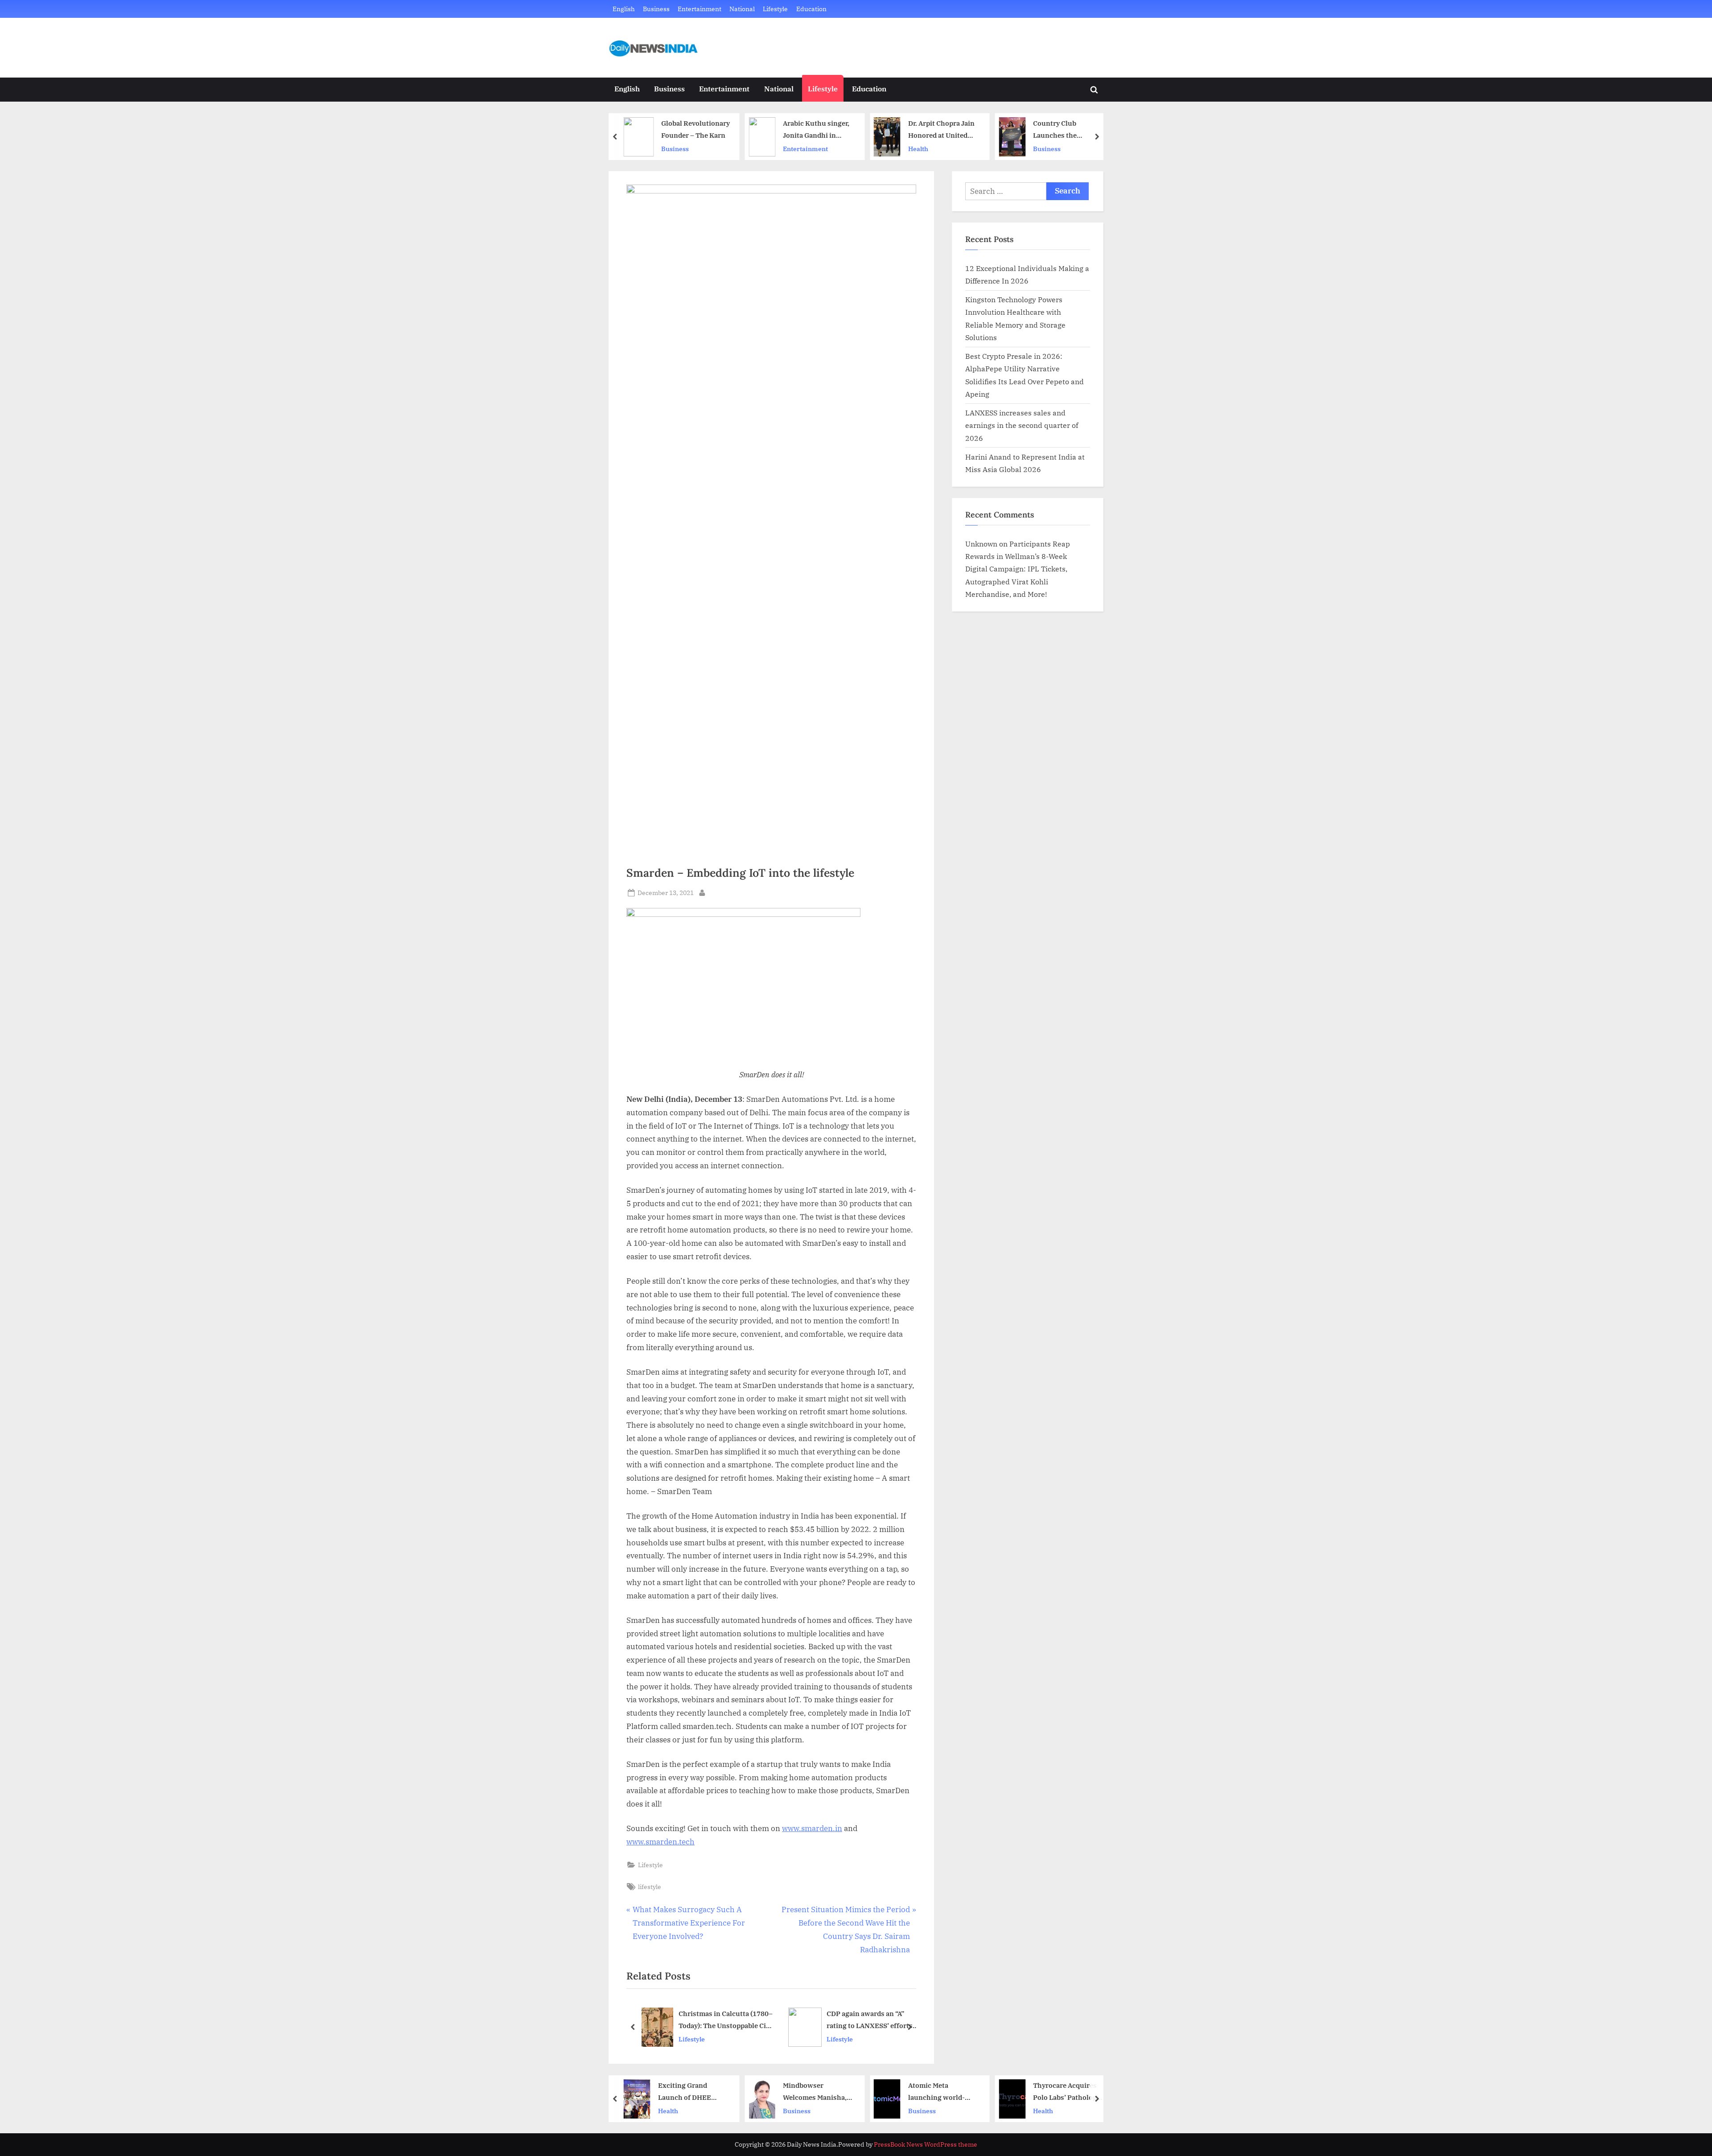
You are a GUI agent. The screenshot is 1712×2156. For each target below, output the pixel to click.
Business (656, 9)
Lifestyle (775, 9)
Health (796, 149)
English (624, 9)
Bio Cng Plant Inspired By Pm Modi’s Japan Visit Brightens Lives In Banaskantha (1072, 130)
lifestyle (650, 1887)
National (742, 9)
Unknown (981, 544)
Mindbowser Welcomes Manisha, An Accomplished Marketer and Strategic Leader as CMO (693, 2092)
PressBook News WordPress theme (926, 2144)
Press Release (1058, 2110)
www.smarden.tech (661, 1842)
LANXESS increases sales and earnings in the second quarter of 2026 (1022, 425)
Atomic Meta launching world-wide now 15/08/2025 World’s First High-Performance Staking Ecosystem (821, 2092)
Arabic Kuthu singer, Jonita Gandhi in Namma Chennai (694, 130)
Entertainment (700, 9)
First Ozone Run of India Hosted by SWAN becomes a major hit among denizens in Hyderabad (1072, 2092)
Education (811, 9)
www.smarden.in (812, 1828)
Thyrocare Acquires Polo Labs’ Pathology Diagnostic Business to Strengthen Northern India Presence (945, 2092)
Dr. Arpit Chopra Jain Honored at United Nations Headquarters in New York (822, 130)
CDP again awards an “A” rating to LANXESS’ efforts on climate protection (723, 2020)
